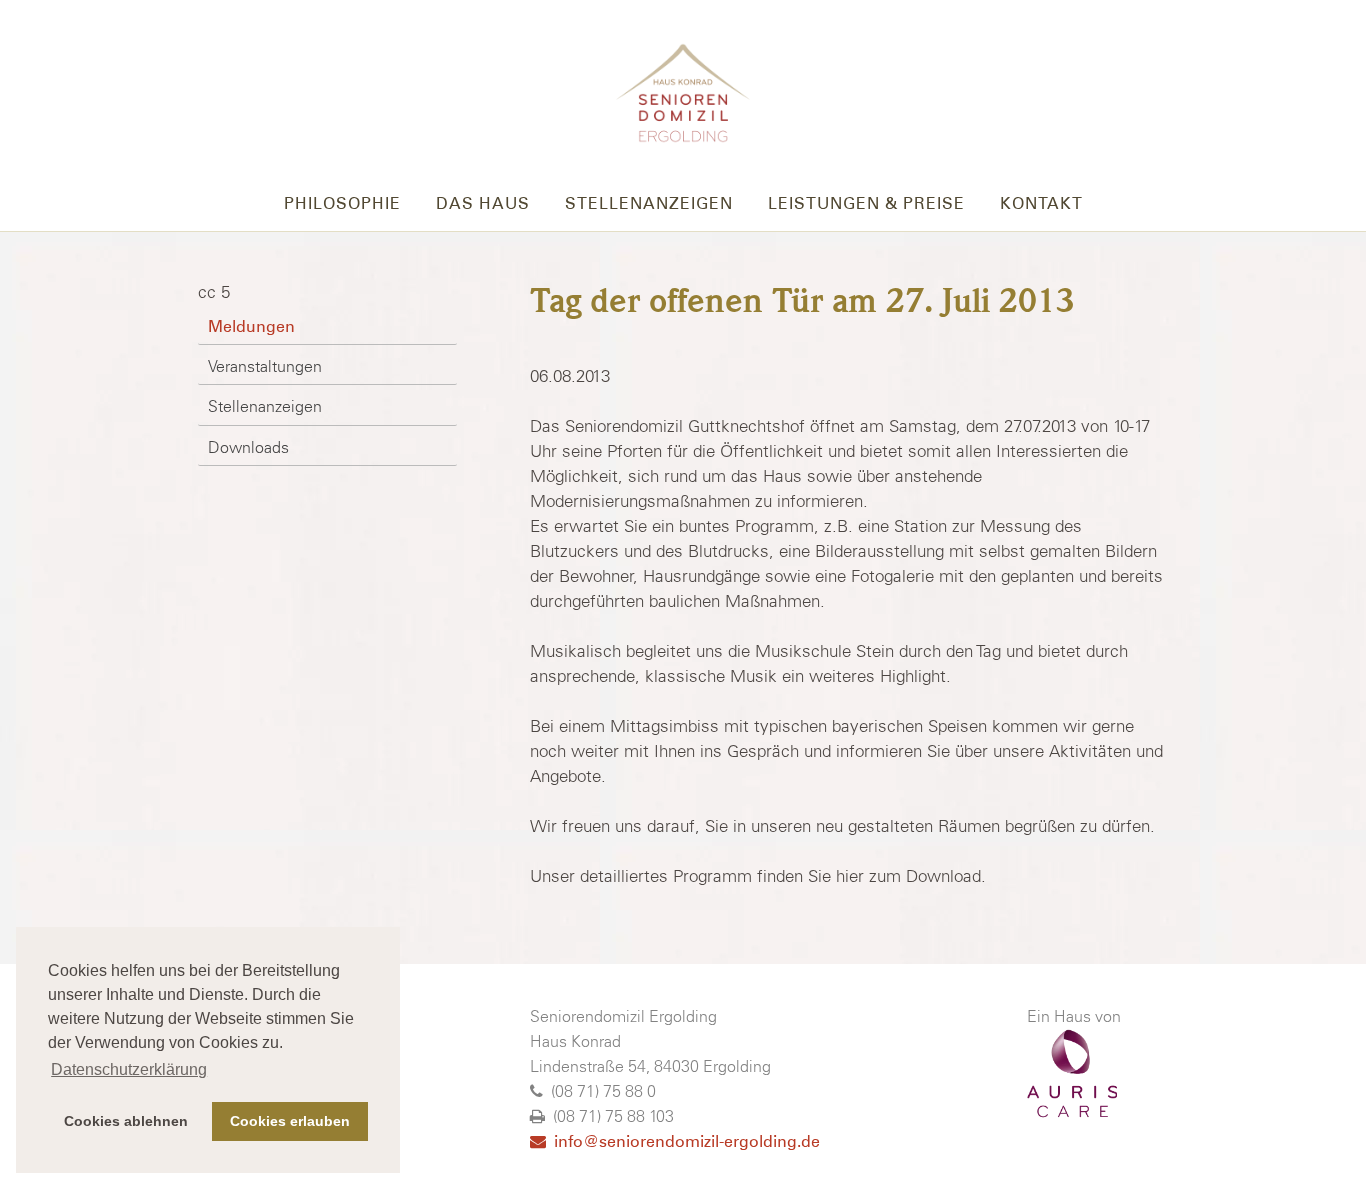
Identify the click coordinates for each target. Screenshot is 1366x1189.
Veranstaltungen (265, 366)
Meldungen (251, 326)
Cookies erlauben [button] (290, 1121)
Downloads (248, 447)
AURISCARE (1072, 1074)
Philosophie (342, 203)
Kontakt (1041, 203)
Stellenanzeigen (649, 203)
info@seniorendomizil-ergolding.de (683, 1141)
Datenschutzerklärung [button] (129, 1069)
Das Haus (483, 203)
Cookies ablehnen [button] (126, 1121)
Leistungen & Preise (866, 203)
